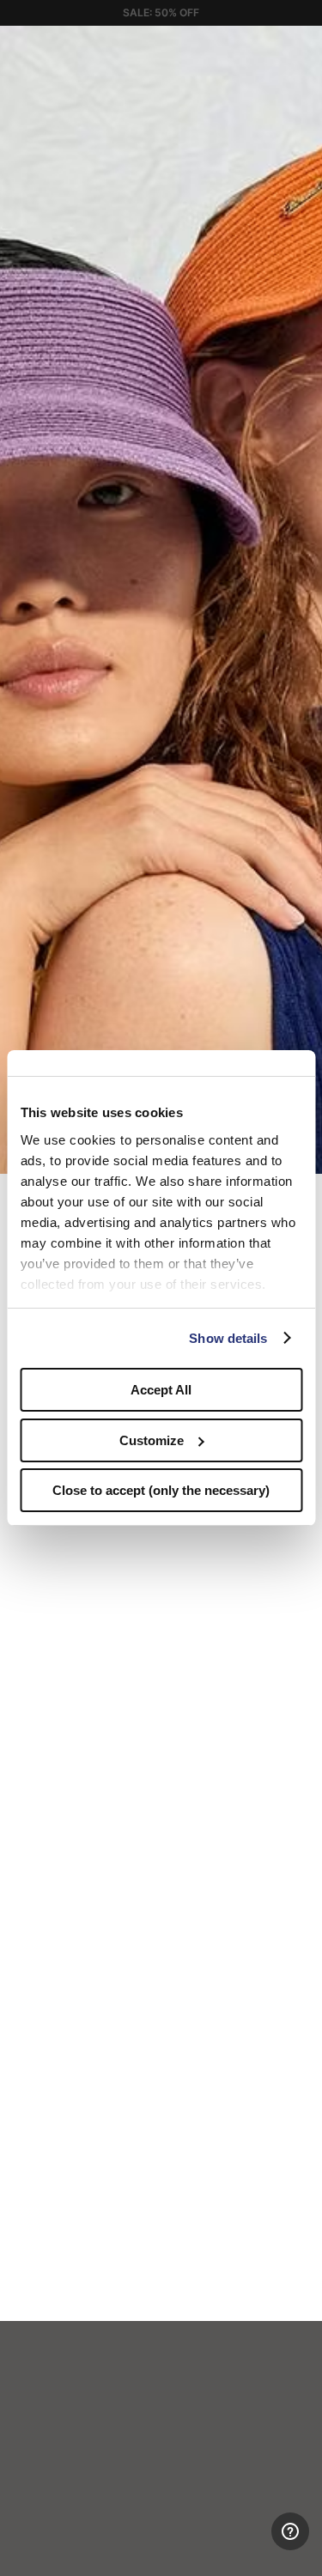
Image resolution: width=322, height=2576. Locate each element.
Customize (152, 1440)
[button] (303, 45)
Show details (228, 1338)
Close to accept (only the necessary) (161, 1490)
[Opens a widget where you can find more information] (246, 2546)
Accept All (161, 1390)
